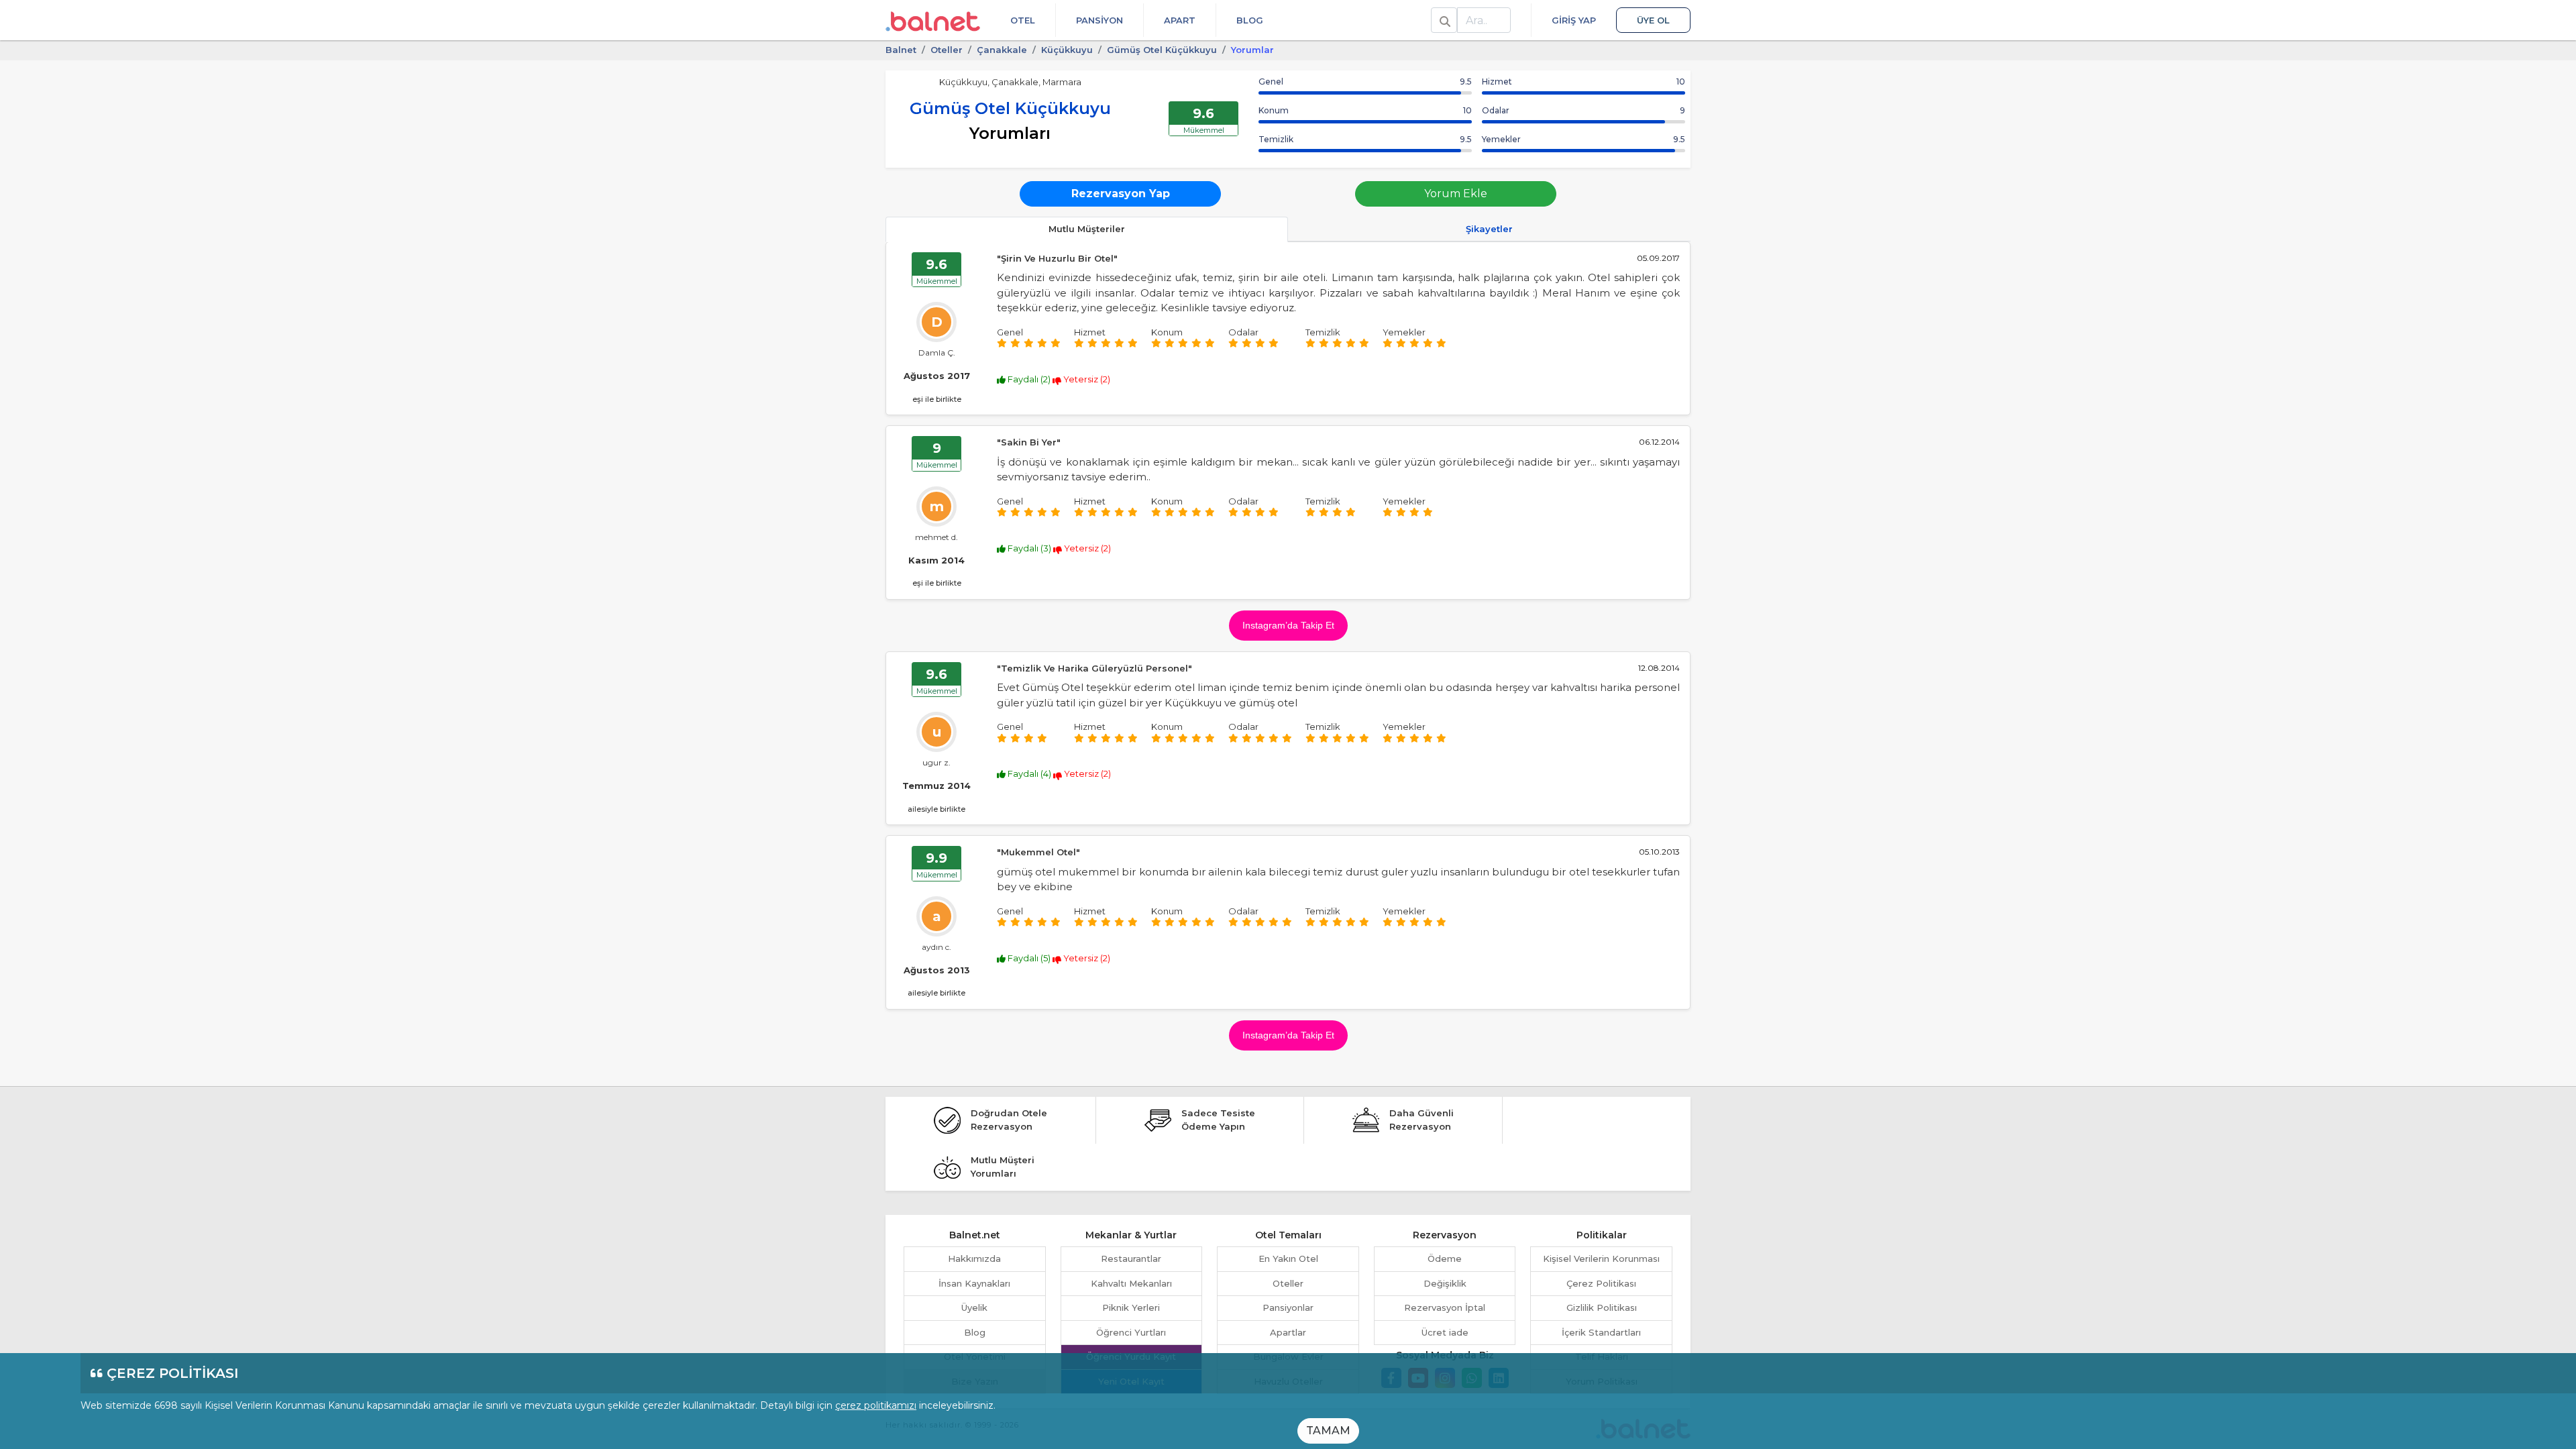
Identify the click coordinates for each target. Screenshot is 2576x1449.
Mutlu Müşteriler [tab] (1087, 229)
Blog (1250, 20)
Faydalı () (1029, 379)
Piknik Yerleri (1131, 1307)
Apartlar (1288, 1332)
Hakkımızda (974, 1258)
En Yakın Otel (1288, 1258)
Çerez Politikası (1601, 1283)
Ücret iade (1445, 1332)
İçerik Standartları (1601, 1332)
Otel (1023, 20)
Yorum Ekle (1456, 194)
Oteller (947, 50)
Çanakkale (1002, 50)
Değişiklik (1445, 1283)
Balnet (901, 50)
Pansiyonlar (1288, 1307)
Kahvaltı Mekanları (1131, 1283)
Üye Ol (1653, 20)
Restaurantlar (1131, 1258)
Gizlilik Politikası (1602, 1307)
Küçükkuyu (1067, 50)
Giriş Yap (1574, 20)
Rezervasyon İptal (1445, 1307)
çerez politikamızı (876, 1405)
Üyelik (974, 1307)
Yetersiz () (1086, 379)
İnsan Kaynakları (974, 1283)
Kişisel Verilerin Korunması (1601, 1258)
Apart (1180, 20)
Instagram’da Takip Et (1288, 625)
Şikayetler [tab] (1489, 229)
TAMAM (1328, 1431)
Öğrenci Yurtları (1131, 1332)
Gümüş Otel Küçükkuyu (1162, 50)
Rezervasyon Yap (1121, 194)
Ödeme (1445, 1258)
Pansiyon (1099, 20)
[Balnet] (933, 20)
